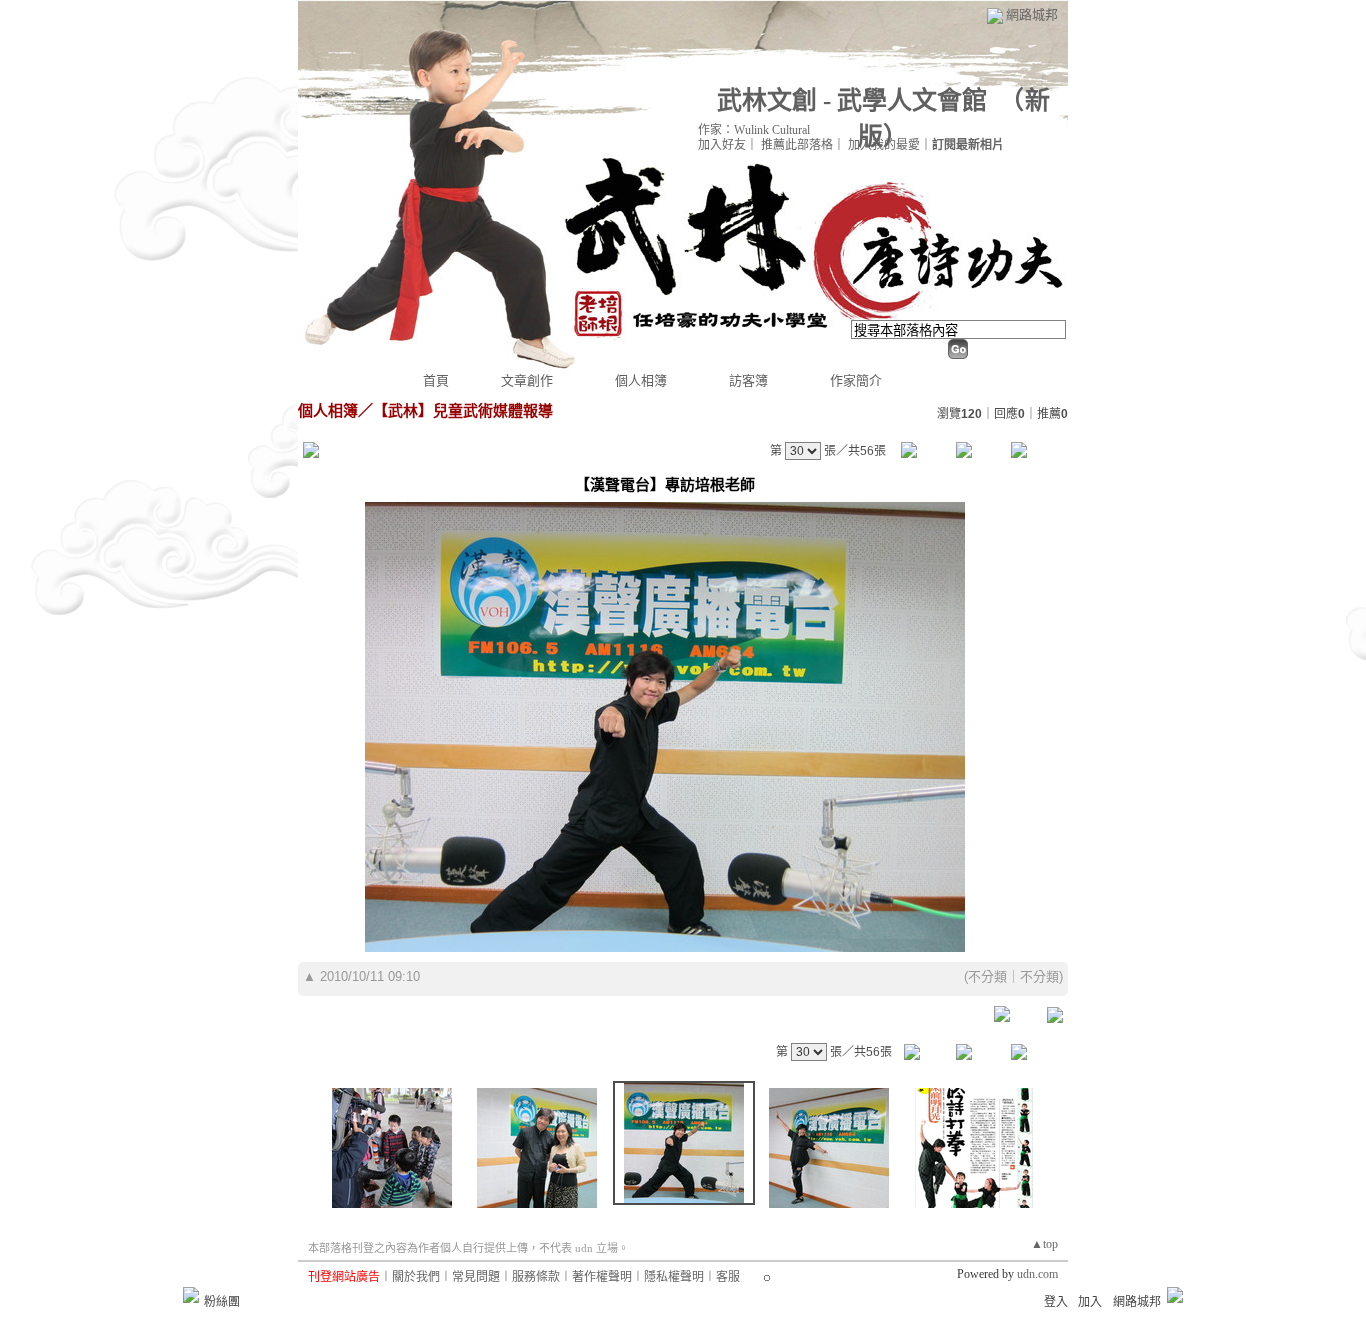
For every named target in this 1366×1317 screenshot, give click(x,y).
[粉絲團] (191, 1295)
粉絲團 (222, 1302)
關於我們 (416, 1277)
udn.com (1037, 1274)
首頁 (436, 380)
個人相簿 (641, 380)
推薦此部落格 (797, 145)
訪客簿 (748, 380)
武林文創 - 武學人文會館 (852, 100)
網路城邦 (1032, 14)
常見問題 (476, 1277)
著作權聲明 (602, 1277)
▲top (1044, 1244)
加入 (1090, 1302)
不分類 (987, 976)
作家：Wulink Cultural (754, 130)
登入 (1056, 1302)
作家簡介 (856, 380)
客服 (728, 1277)
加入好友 (722, 145)
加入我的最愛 (884, 145)
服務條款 (536, 1277)
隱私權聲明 (674, 1277)
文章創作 (527, 380)
